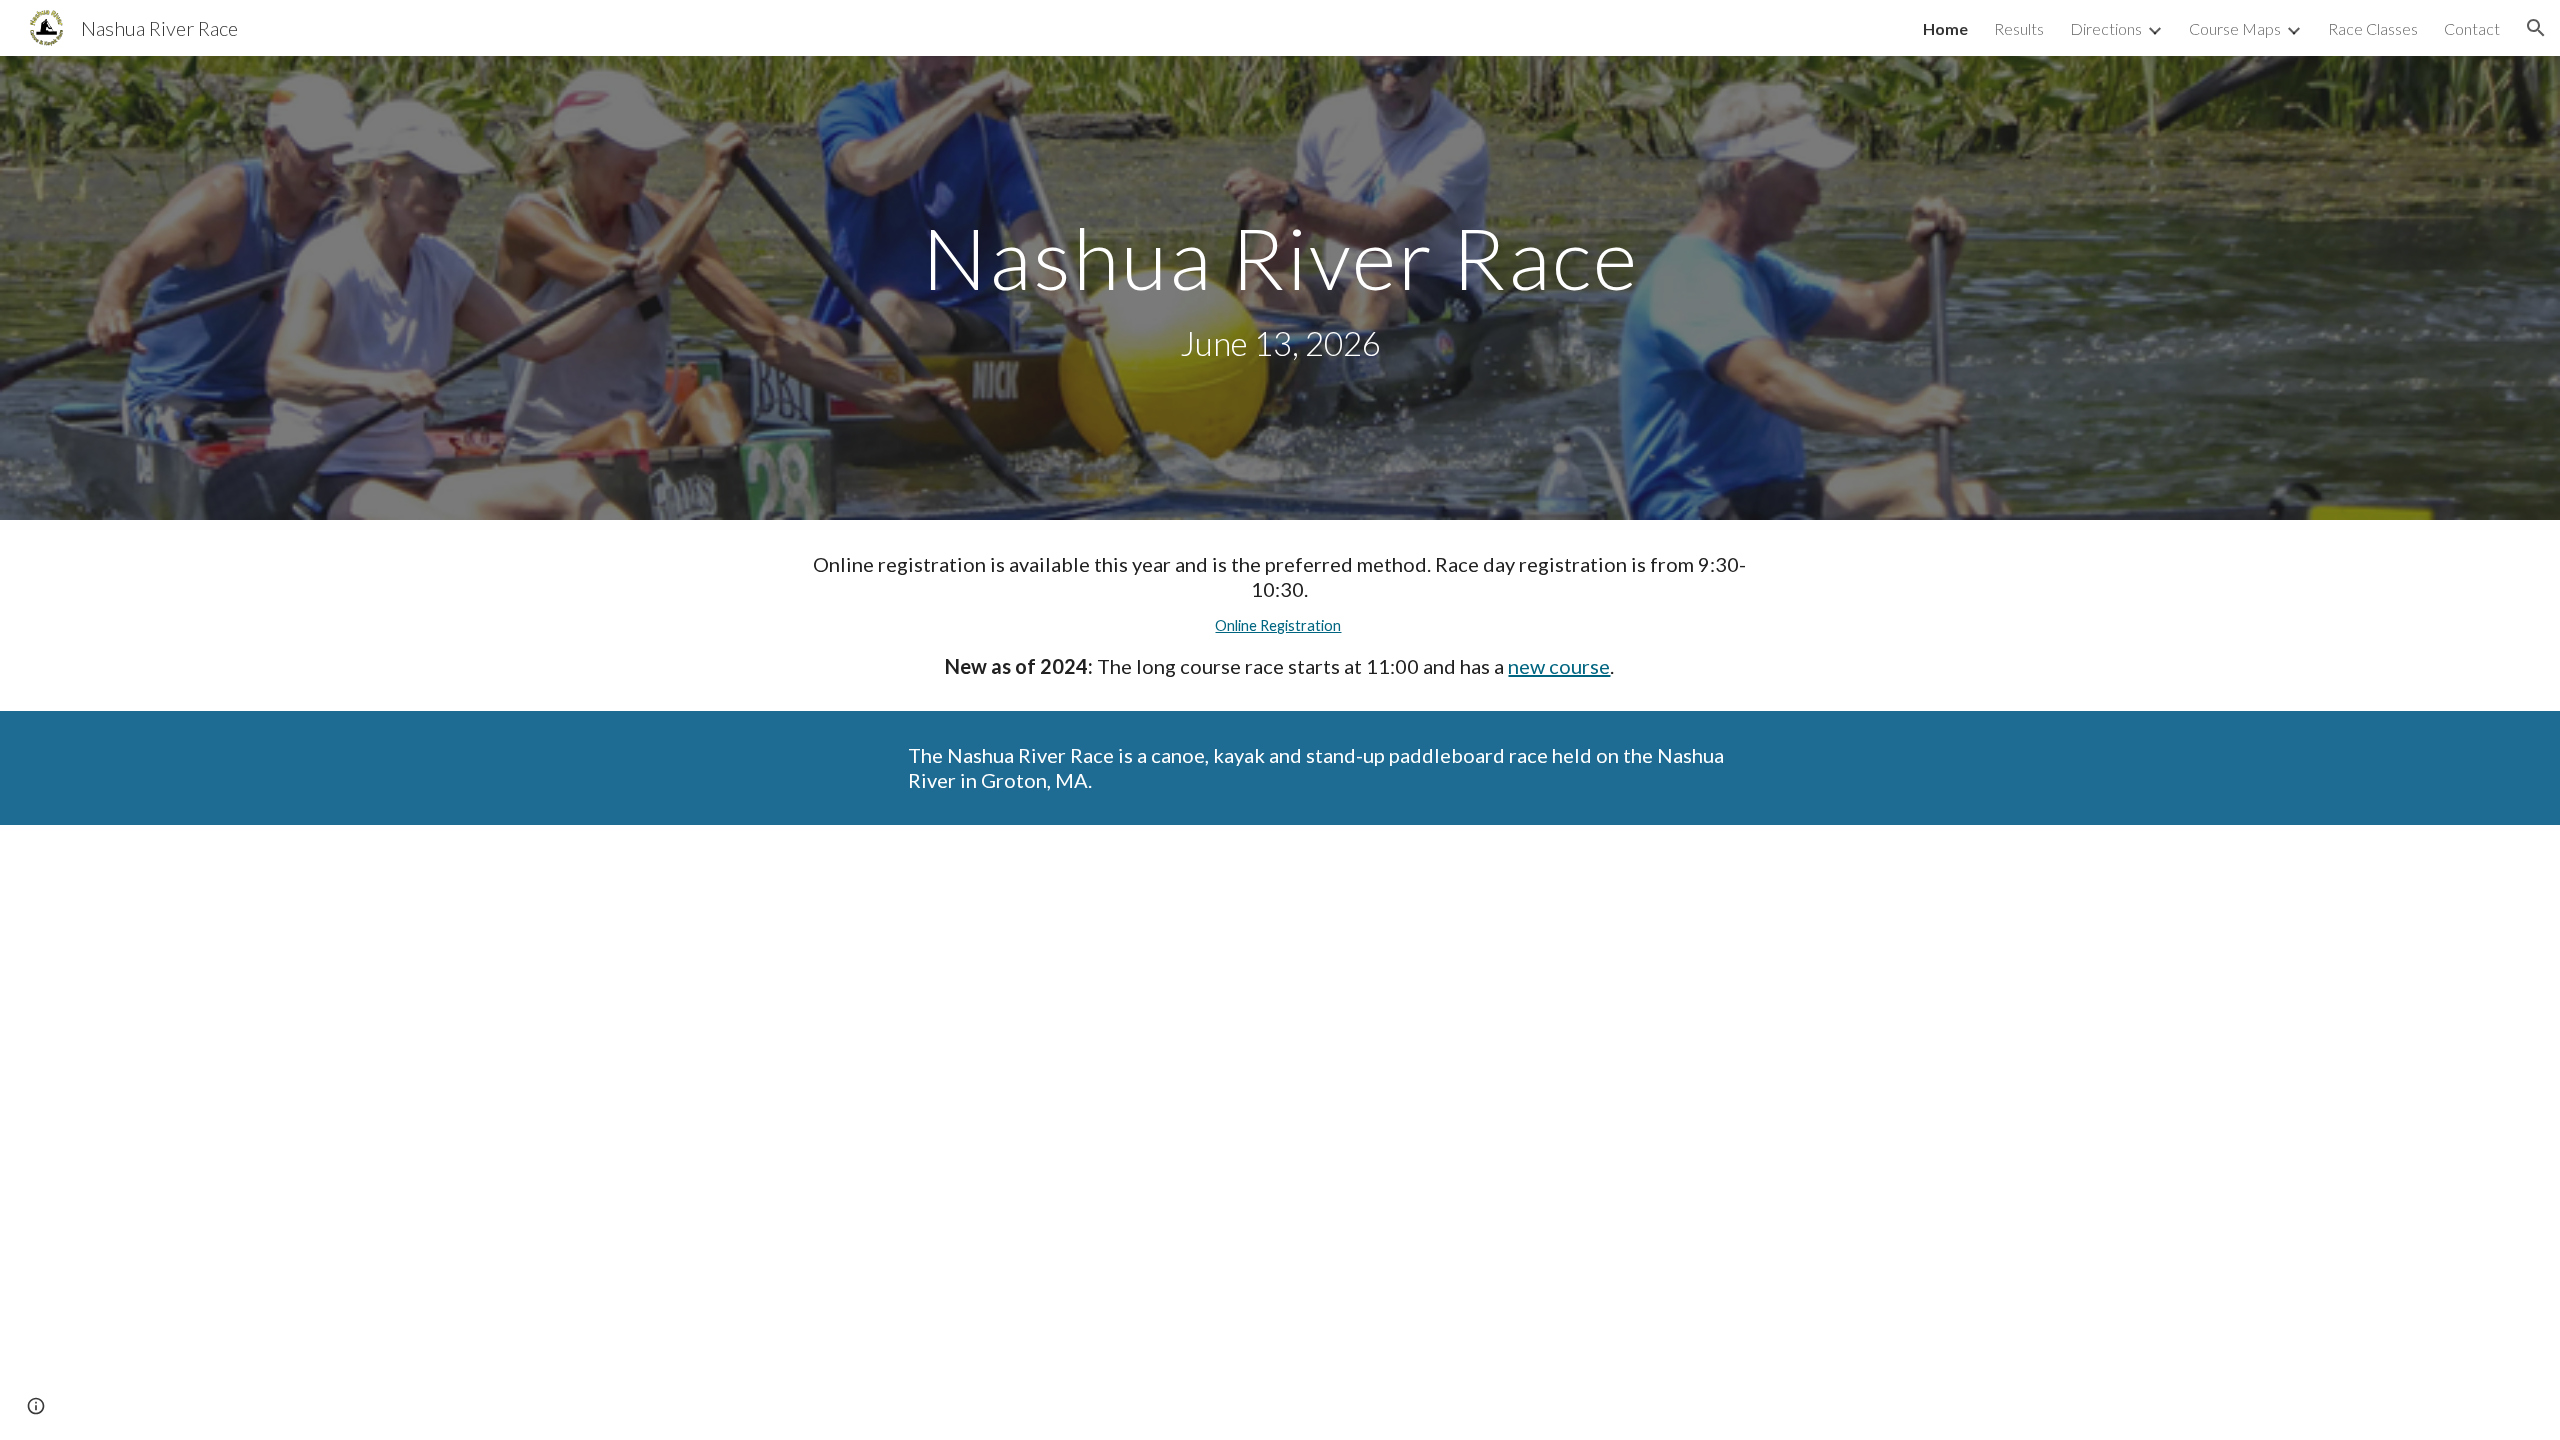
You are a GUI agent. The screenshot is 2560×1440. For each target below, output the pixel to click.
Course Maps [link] (2235, 28)
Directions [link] (2106, 28)
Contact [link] (2472, 28)
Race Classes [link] (2373, 28)
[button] (2536, 28)
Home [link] (1945, 28)
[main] (1280, 288)
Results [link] (2019, 28)
